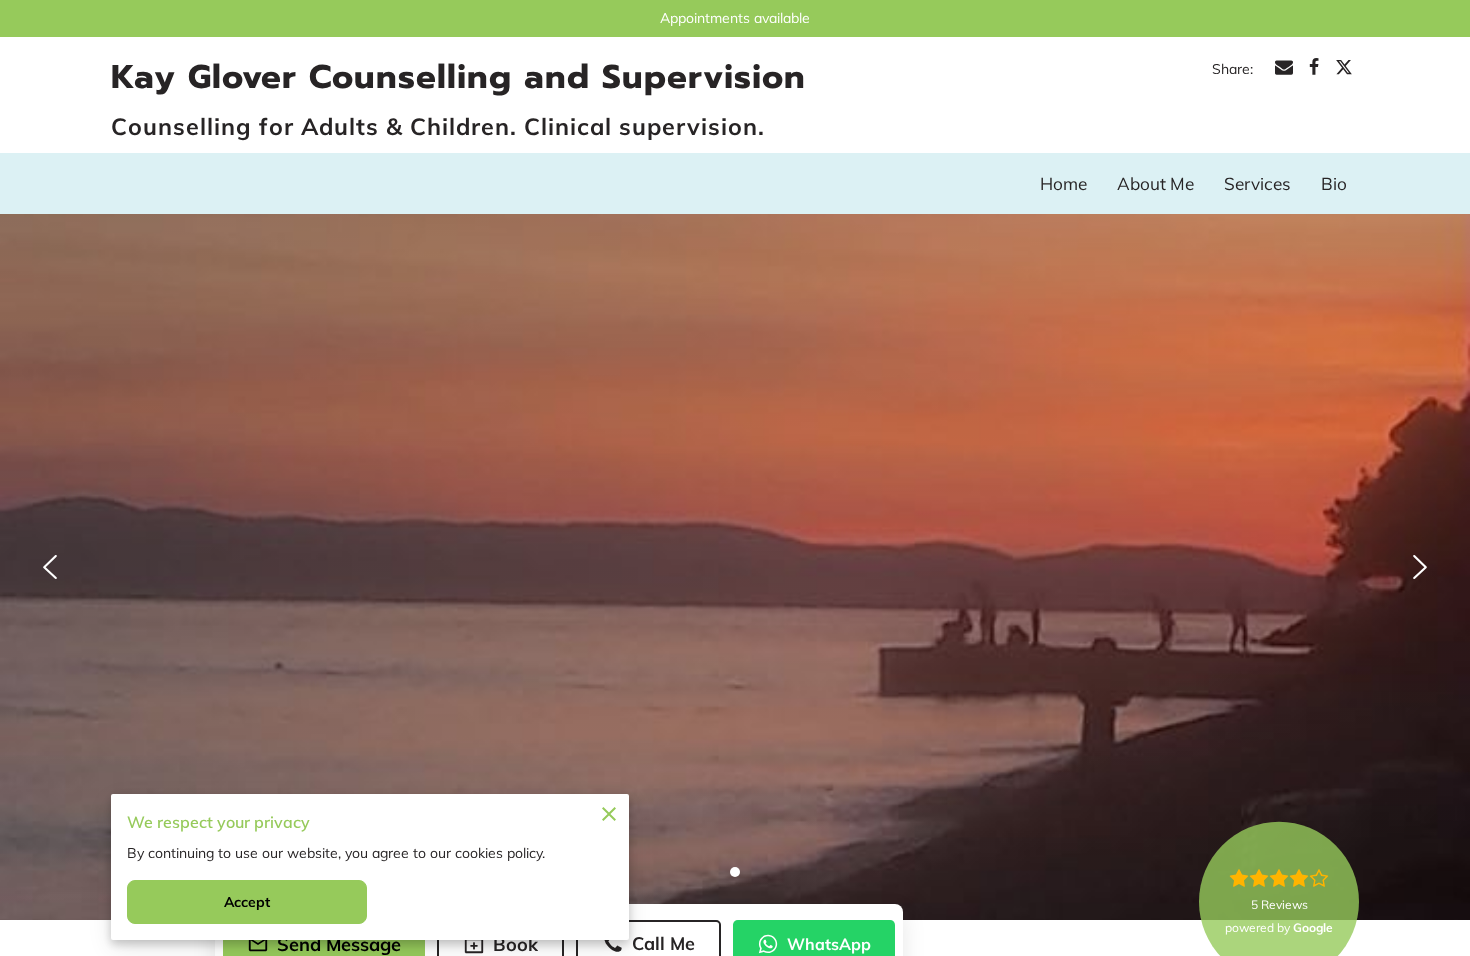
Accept (247, 902)
